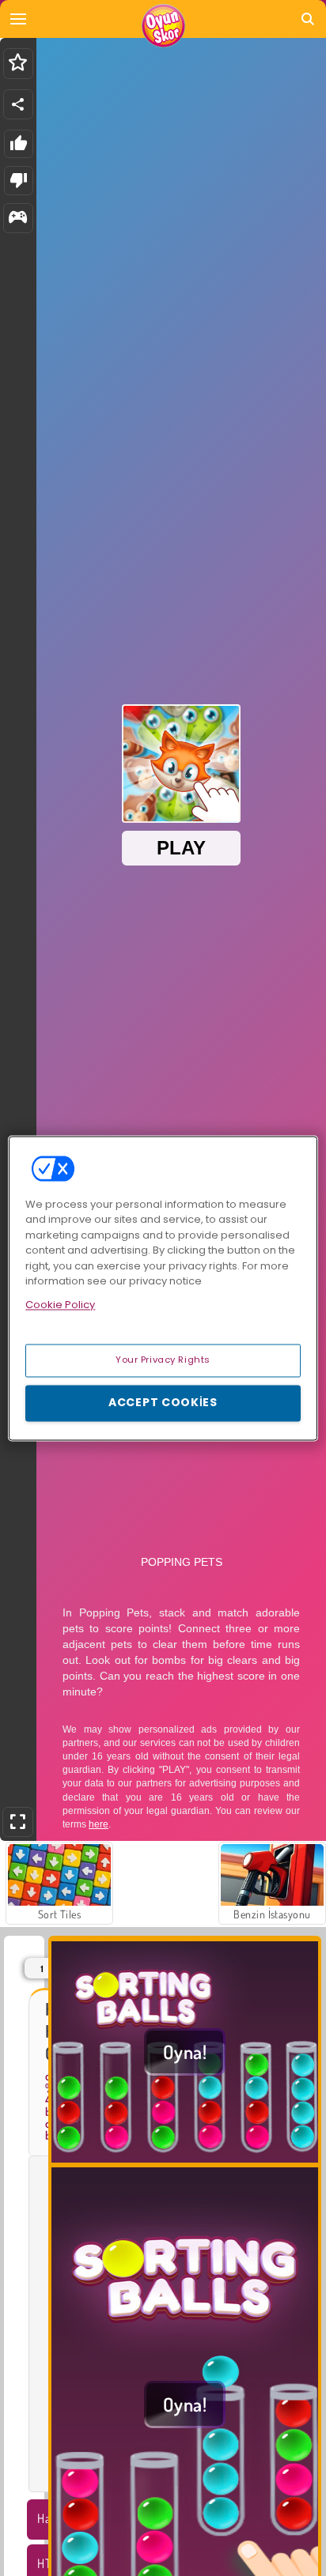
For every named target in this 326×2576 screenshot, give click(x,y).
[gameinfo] (18, 219)
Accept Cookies (163, 1402)
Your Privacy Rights (163, 1360)
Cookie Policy (60, 1305)
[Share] (18, 104)
